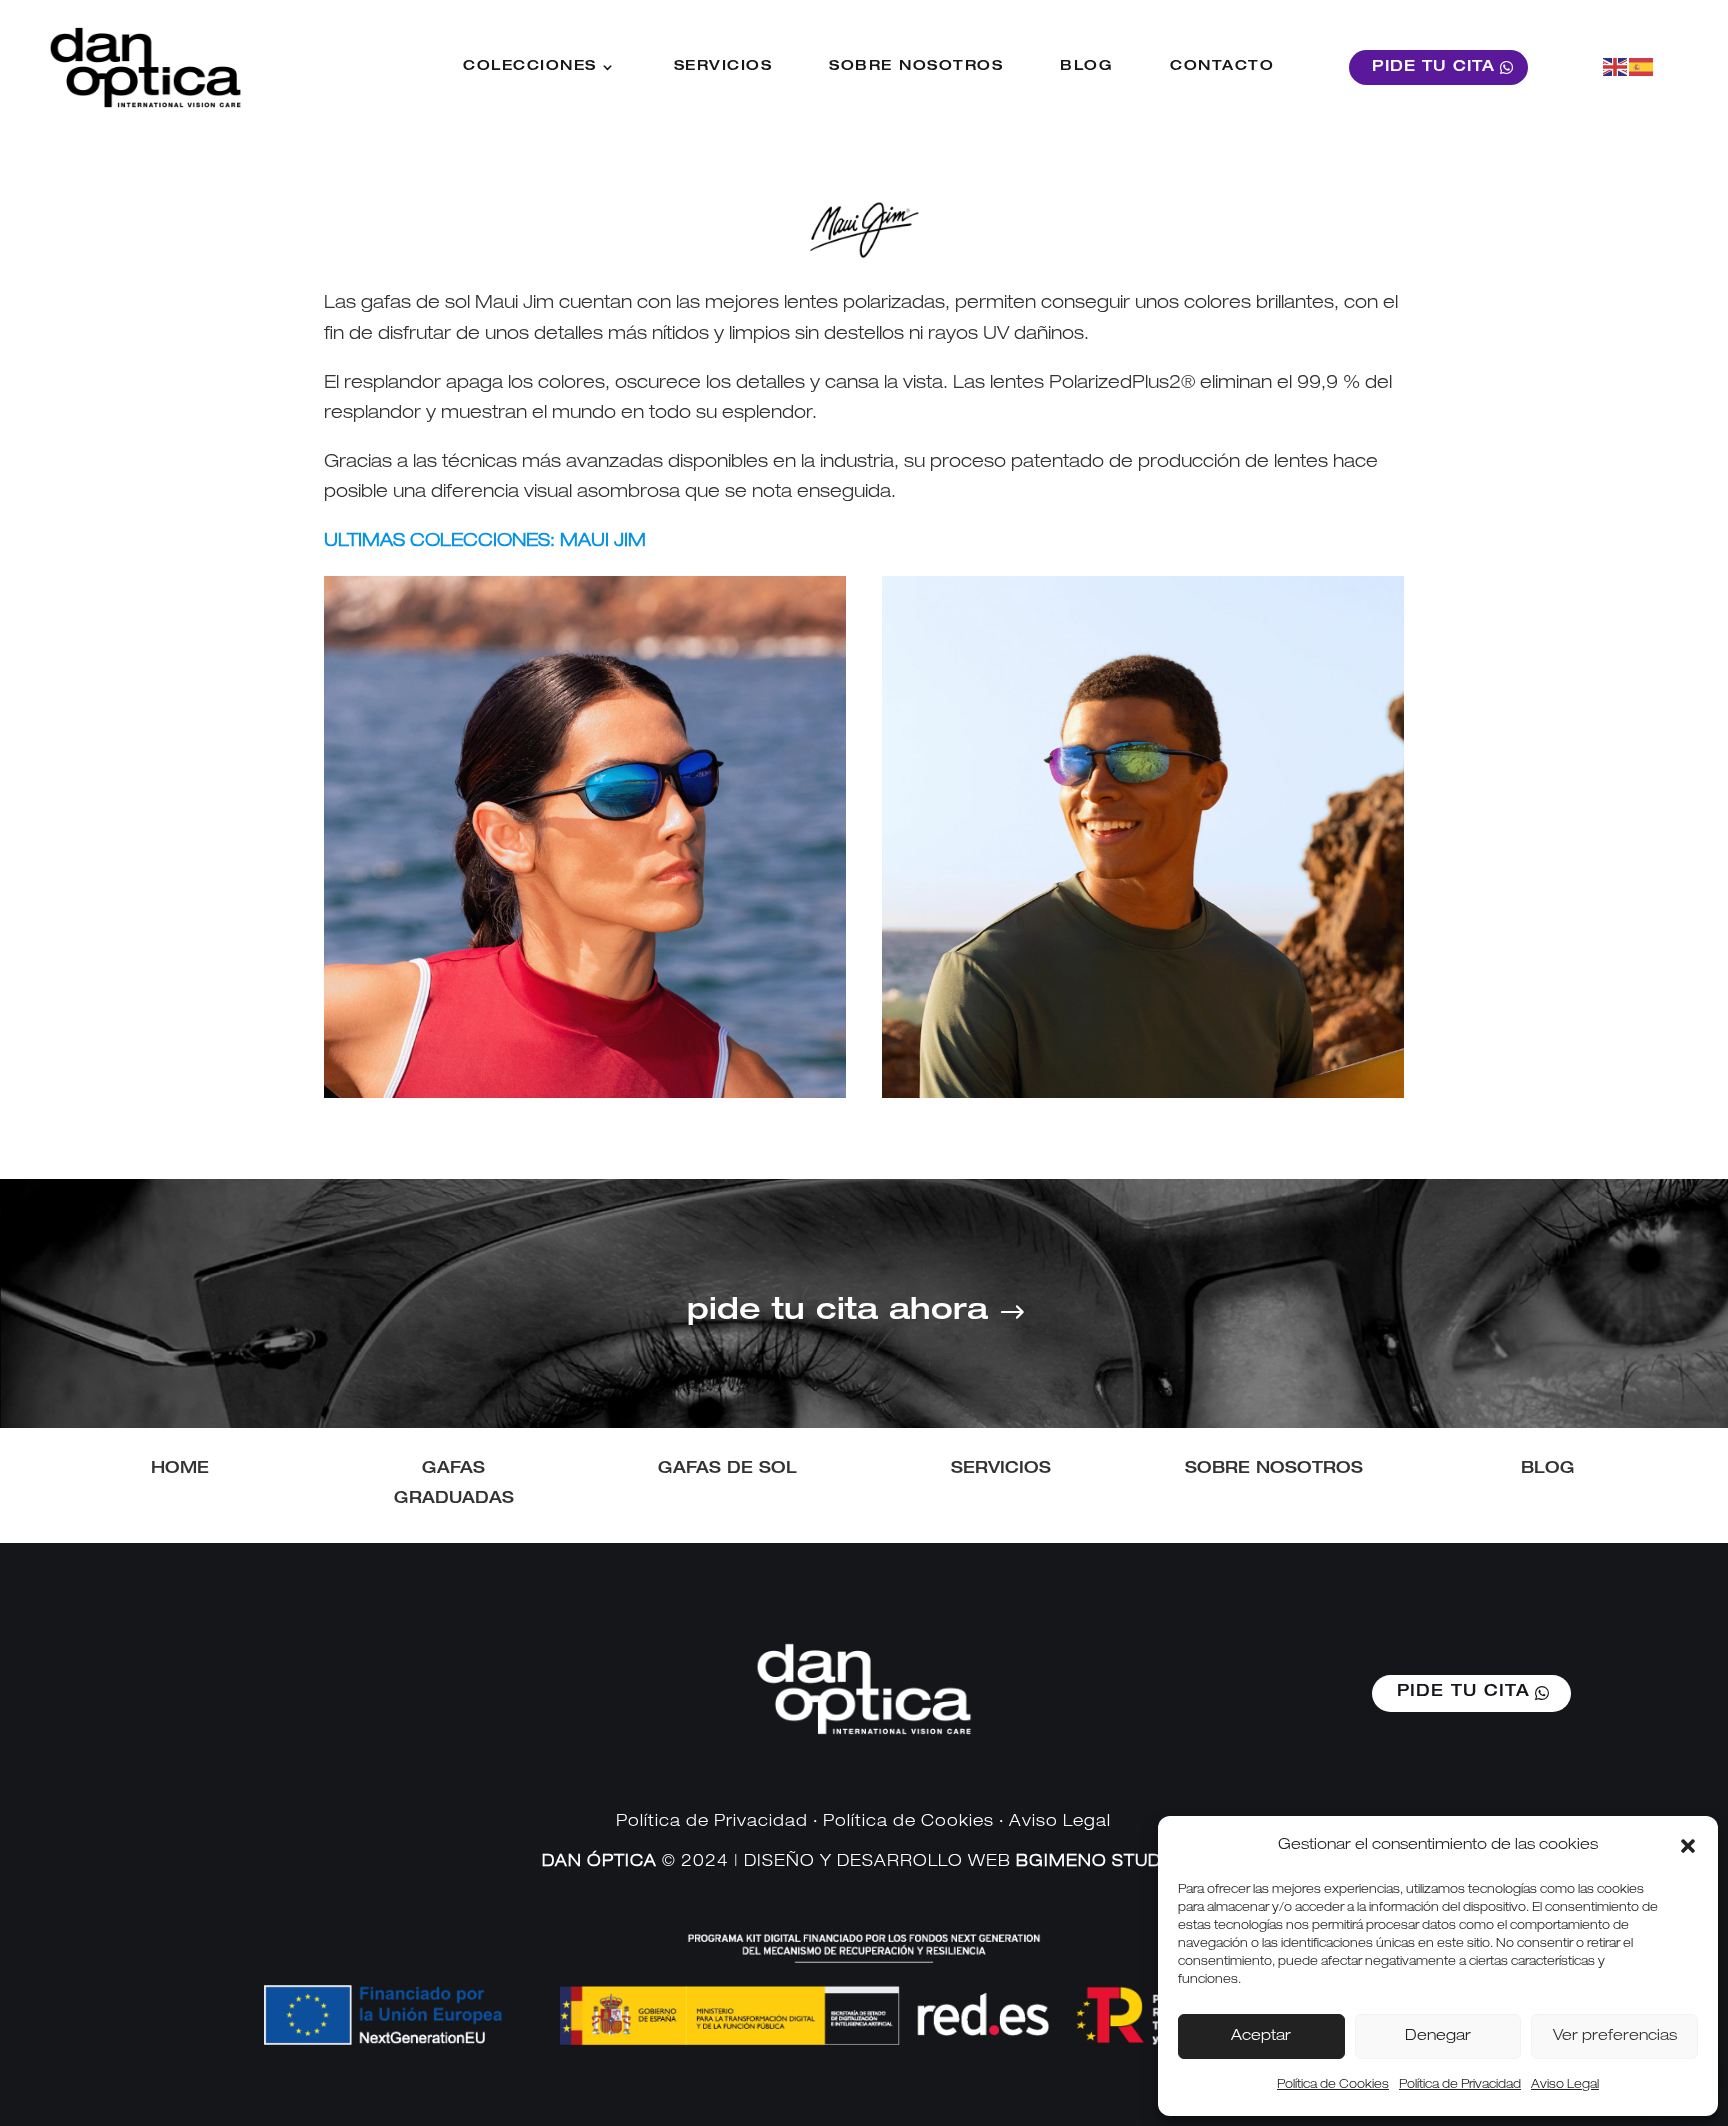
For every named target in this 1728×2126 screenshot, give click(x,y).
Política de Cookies (1333, 2085)
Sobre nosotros (916, 67)
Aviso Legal (1565, 2085)
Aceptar (1261, 2036)
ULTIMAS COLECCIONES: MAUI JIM (485, 542)
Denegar (1438, 2036)
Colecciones (530, 67)
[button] (1688, 1846)
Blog (1086, 67)
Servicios (723, 67)
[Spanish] (1642, 67)
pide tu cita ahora (837, 1313)
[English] (1616, 67)
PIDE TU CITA (1433, 67)
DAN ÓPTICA (599, 1863)
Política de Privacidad (1460, 2085)
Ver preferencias (1615, 2036)
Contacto (1222, 67)
